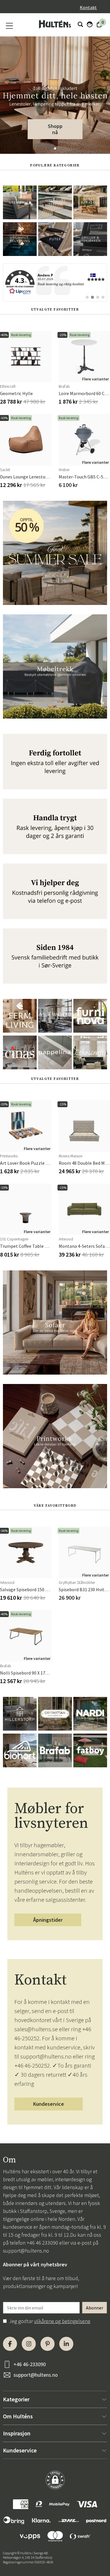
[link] (55, 282)
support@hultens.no (26, 2251)
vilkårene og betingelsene (62, 2321)
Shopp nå (55, 129)
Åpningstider (48, 1920)
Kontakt (88, 7)
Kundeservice (49, 2104)
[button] (55, 149)
